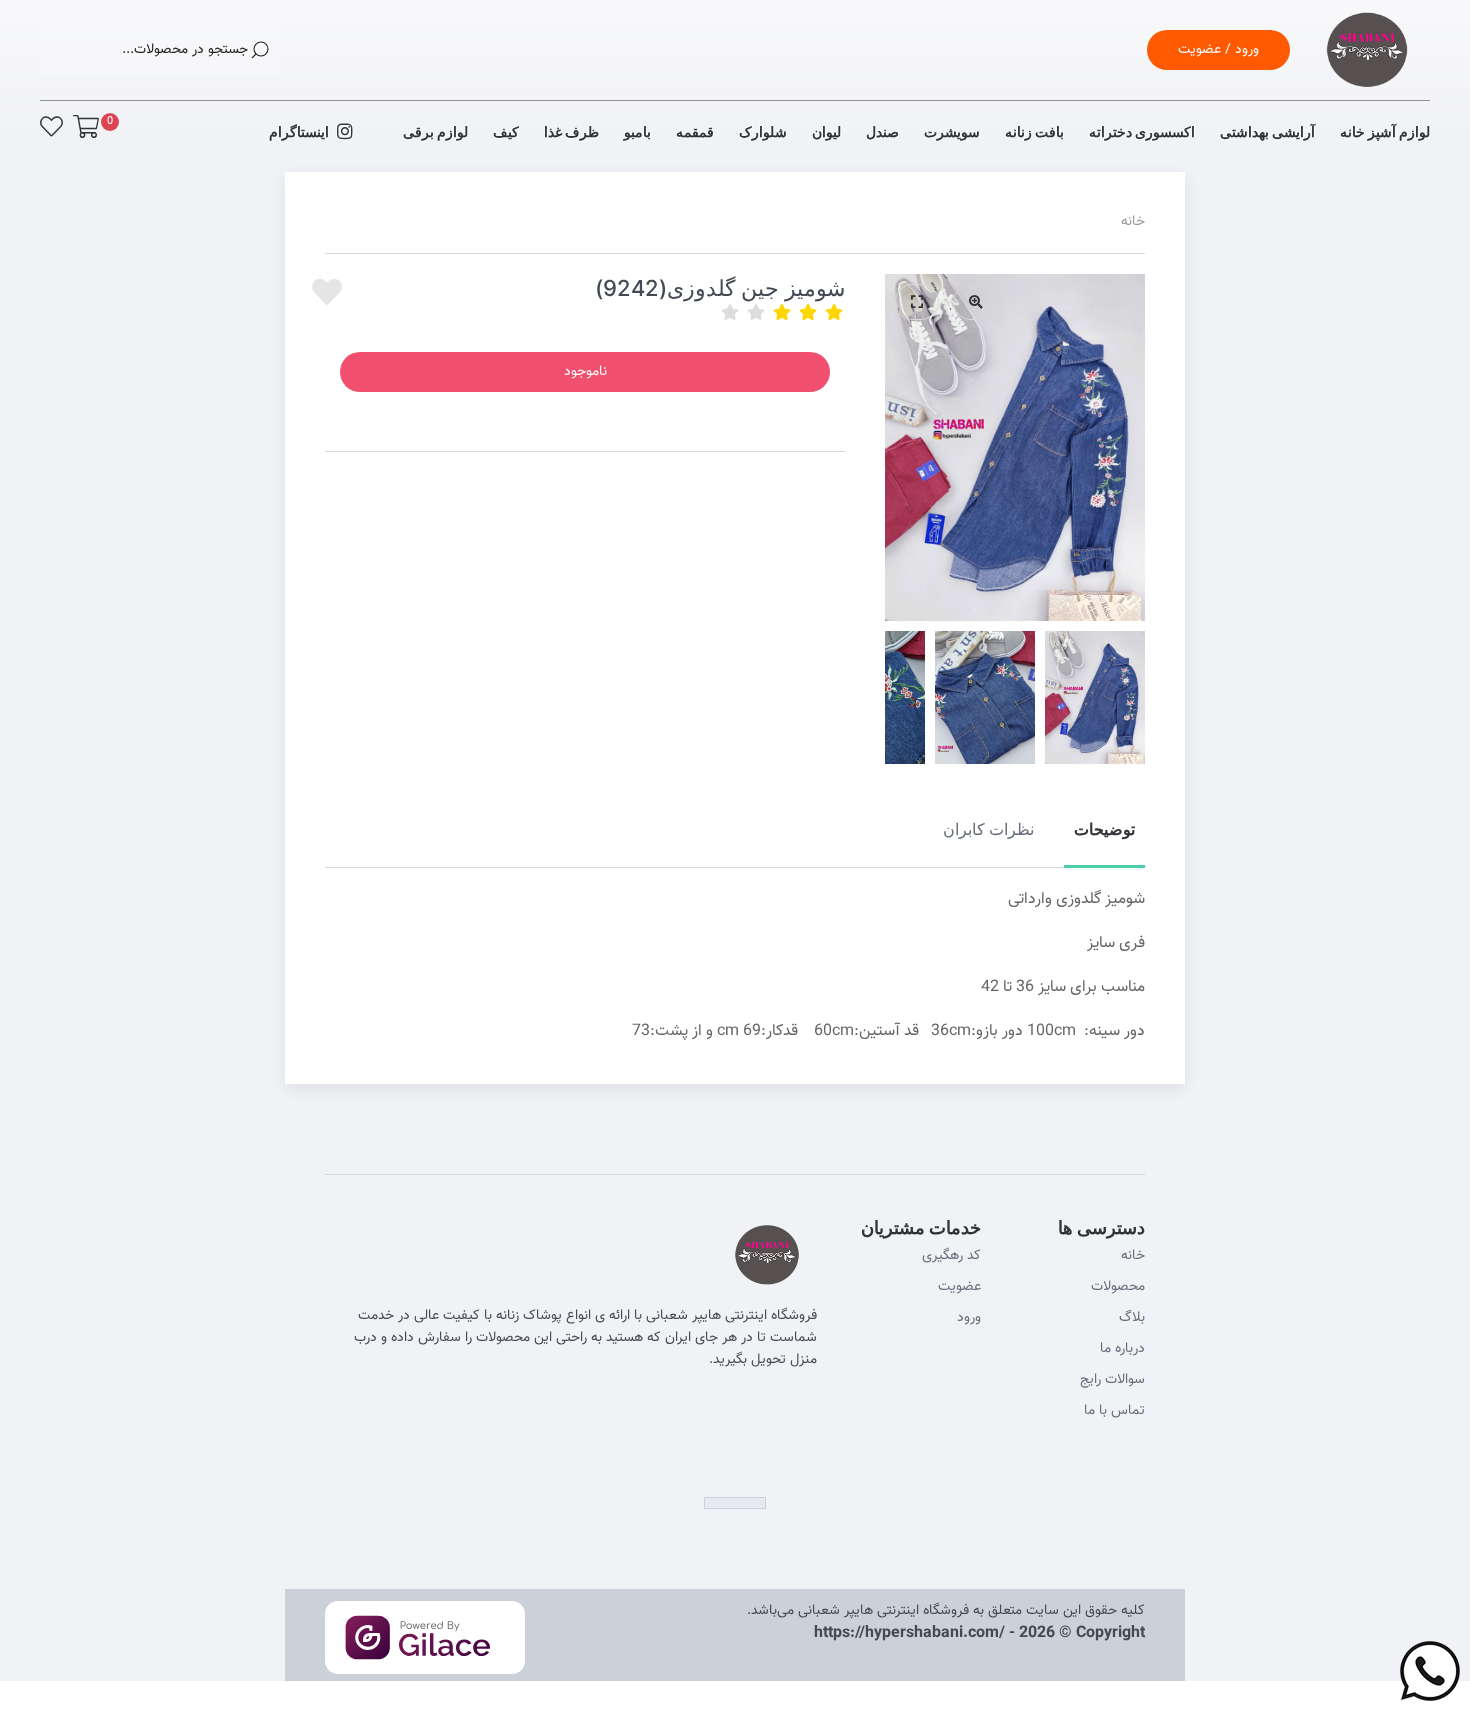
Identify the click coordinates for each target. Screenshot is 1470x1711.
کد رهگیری (951, 1256)
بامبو (637, 131)
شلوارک (763, 131)
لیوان (826, 131)
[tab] (1104, 840)
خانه (1133, 222)
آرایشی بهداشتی (1267, 131)
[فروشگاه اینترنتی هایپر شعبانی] (1367, 74)
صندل (882, 131)
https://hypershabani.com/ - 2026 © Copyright (979, 1633)
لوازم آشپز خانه (1385, 131)
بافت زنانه (1034, 131)
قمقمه (695, 131)
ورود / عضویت (1218, 50)
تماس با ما (1114, 1411)
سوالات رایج (1112, 1380)
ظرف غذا (571, 131)
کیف (506, 131)
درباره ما (1122, 1349)
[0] (86, 126)
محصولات (1118, 1287)
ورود (969, 1318)
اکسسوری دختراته (1142, 131)
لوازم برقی (435, 131)
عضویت (959, 1287)
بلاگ (1132, 1318)
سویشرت (952, 131)
